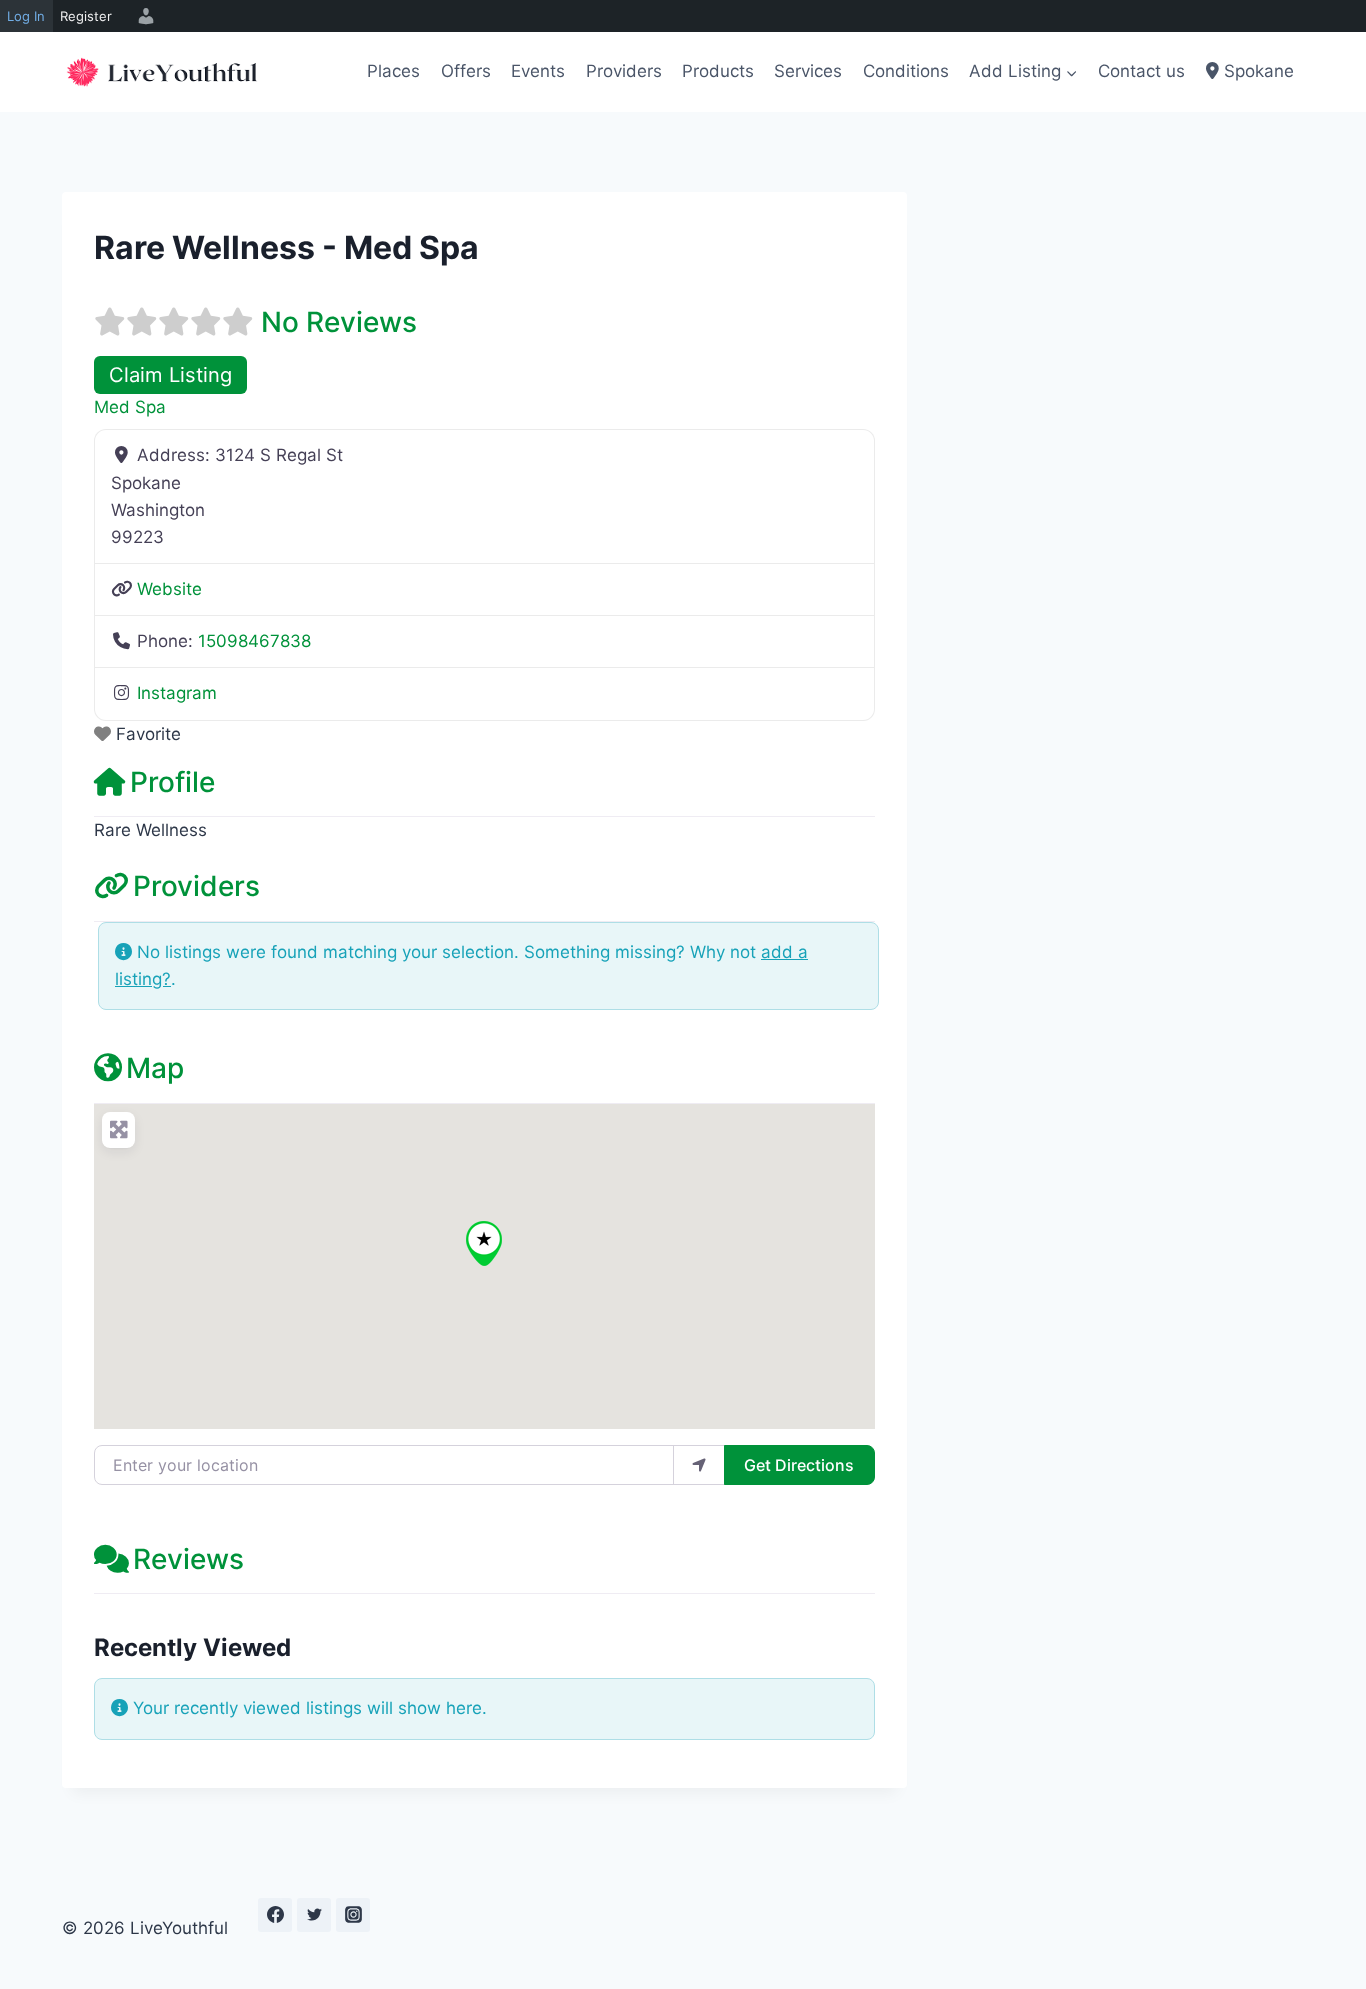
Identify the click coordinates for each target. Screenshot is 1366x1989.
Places (393, 71)
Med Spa (130, 407)
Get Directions (799, 1465)
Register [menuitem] (86, 16)
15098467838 (254, 641)
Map (155, 1068)
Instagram (177, 693)
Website (169, 589)
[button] (484, 1243)
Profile (172, 782)
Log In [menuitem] (26, 16)
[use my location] (699, 1465)
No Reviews (339, 322)
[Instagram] (353, 1915)
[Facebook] (275, 1915)
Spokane (1256, 71)
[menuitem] (143, 16)
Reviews (188, 1559)
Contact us (1141, 71)
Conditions (906, 71)
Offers (466, 71)
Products (718, 71)
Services (808, 71)
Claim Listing (170, 374)
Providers (624, 71)
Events (538, 71)
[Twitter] (314, 1915)
